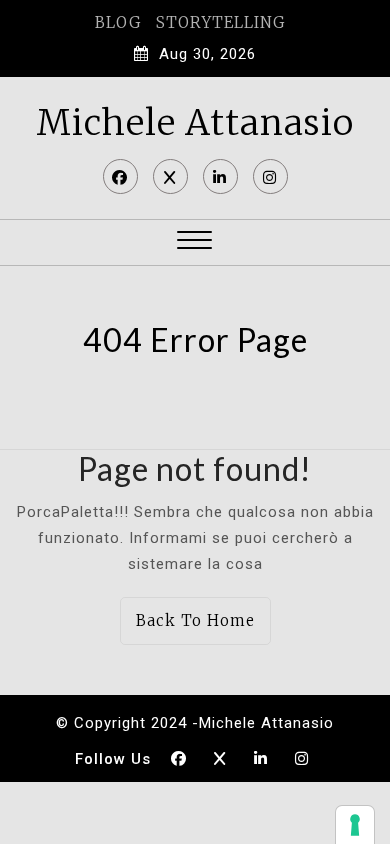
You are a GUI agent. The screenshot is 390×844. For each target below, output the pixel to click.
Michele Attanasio (195, 123)
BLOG (118, 22)
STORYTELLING (220, 22)
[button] (194, 242)
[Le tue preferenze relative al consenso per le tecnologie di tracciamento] (355, 825)
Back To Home (195, 620)
